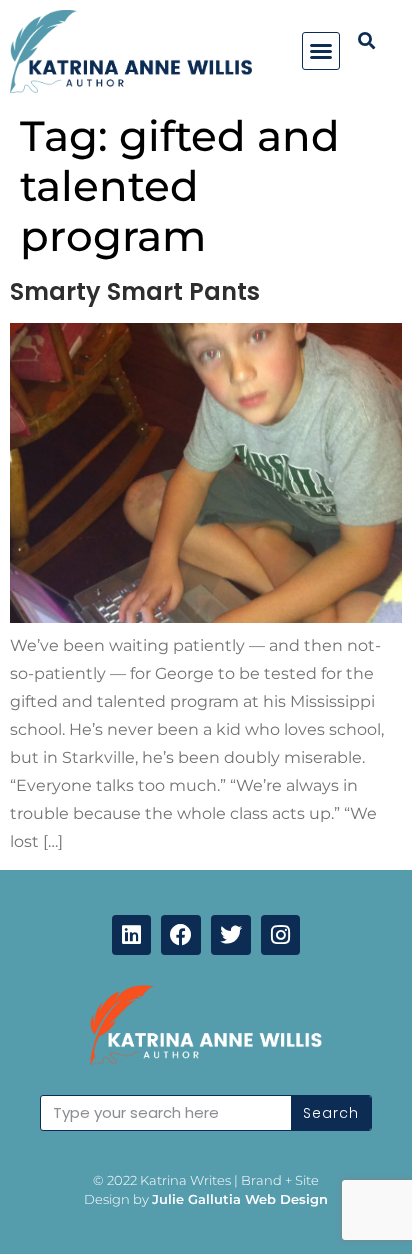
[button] (321, 51)
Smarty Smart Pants (135, 291)
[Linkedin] (132, 935)
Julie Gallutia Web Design (240, 1199)
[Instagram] (281, 935)
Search (331, 1113)
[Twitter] (231, 935)
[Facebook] (181, 935)
